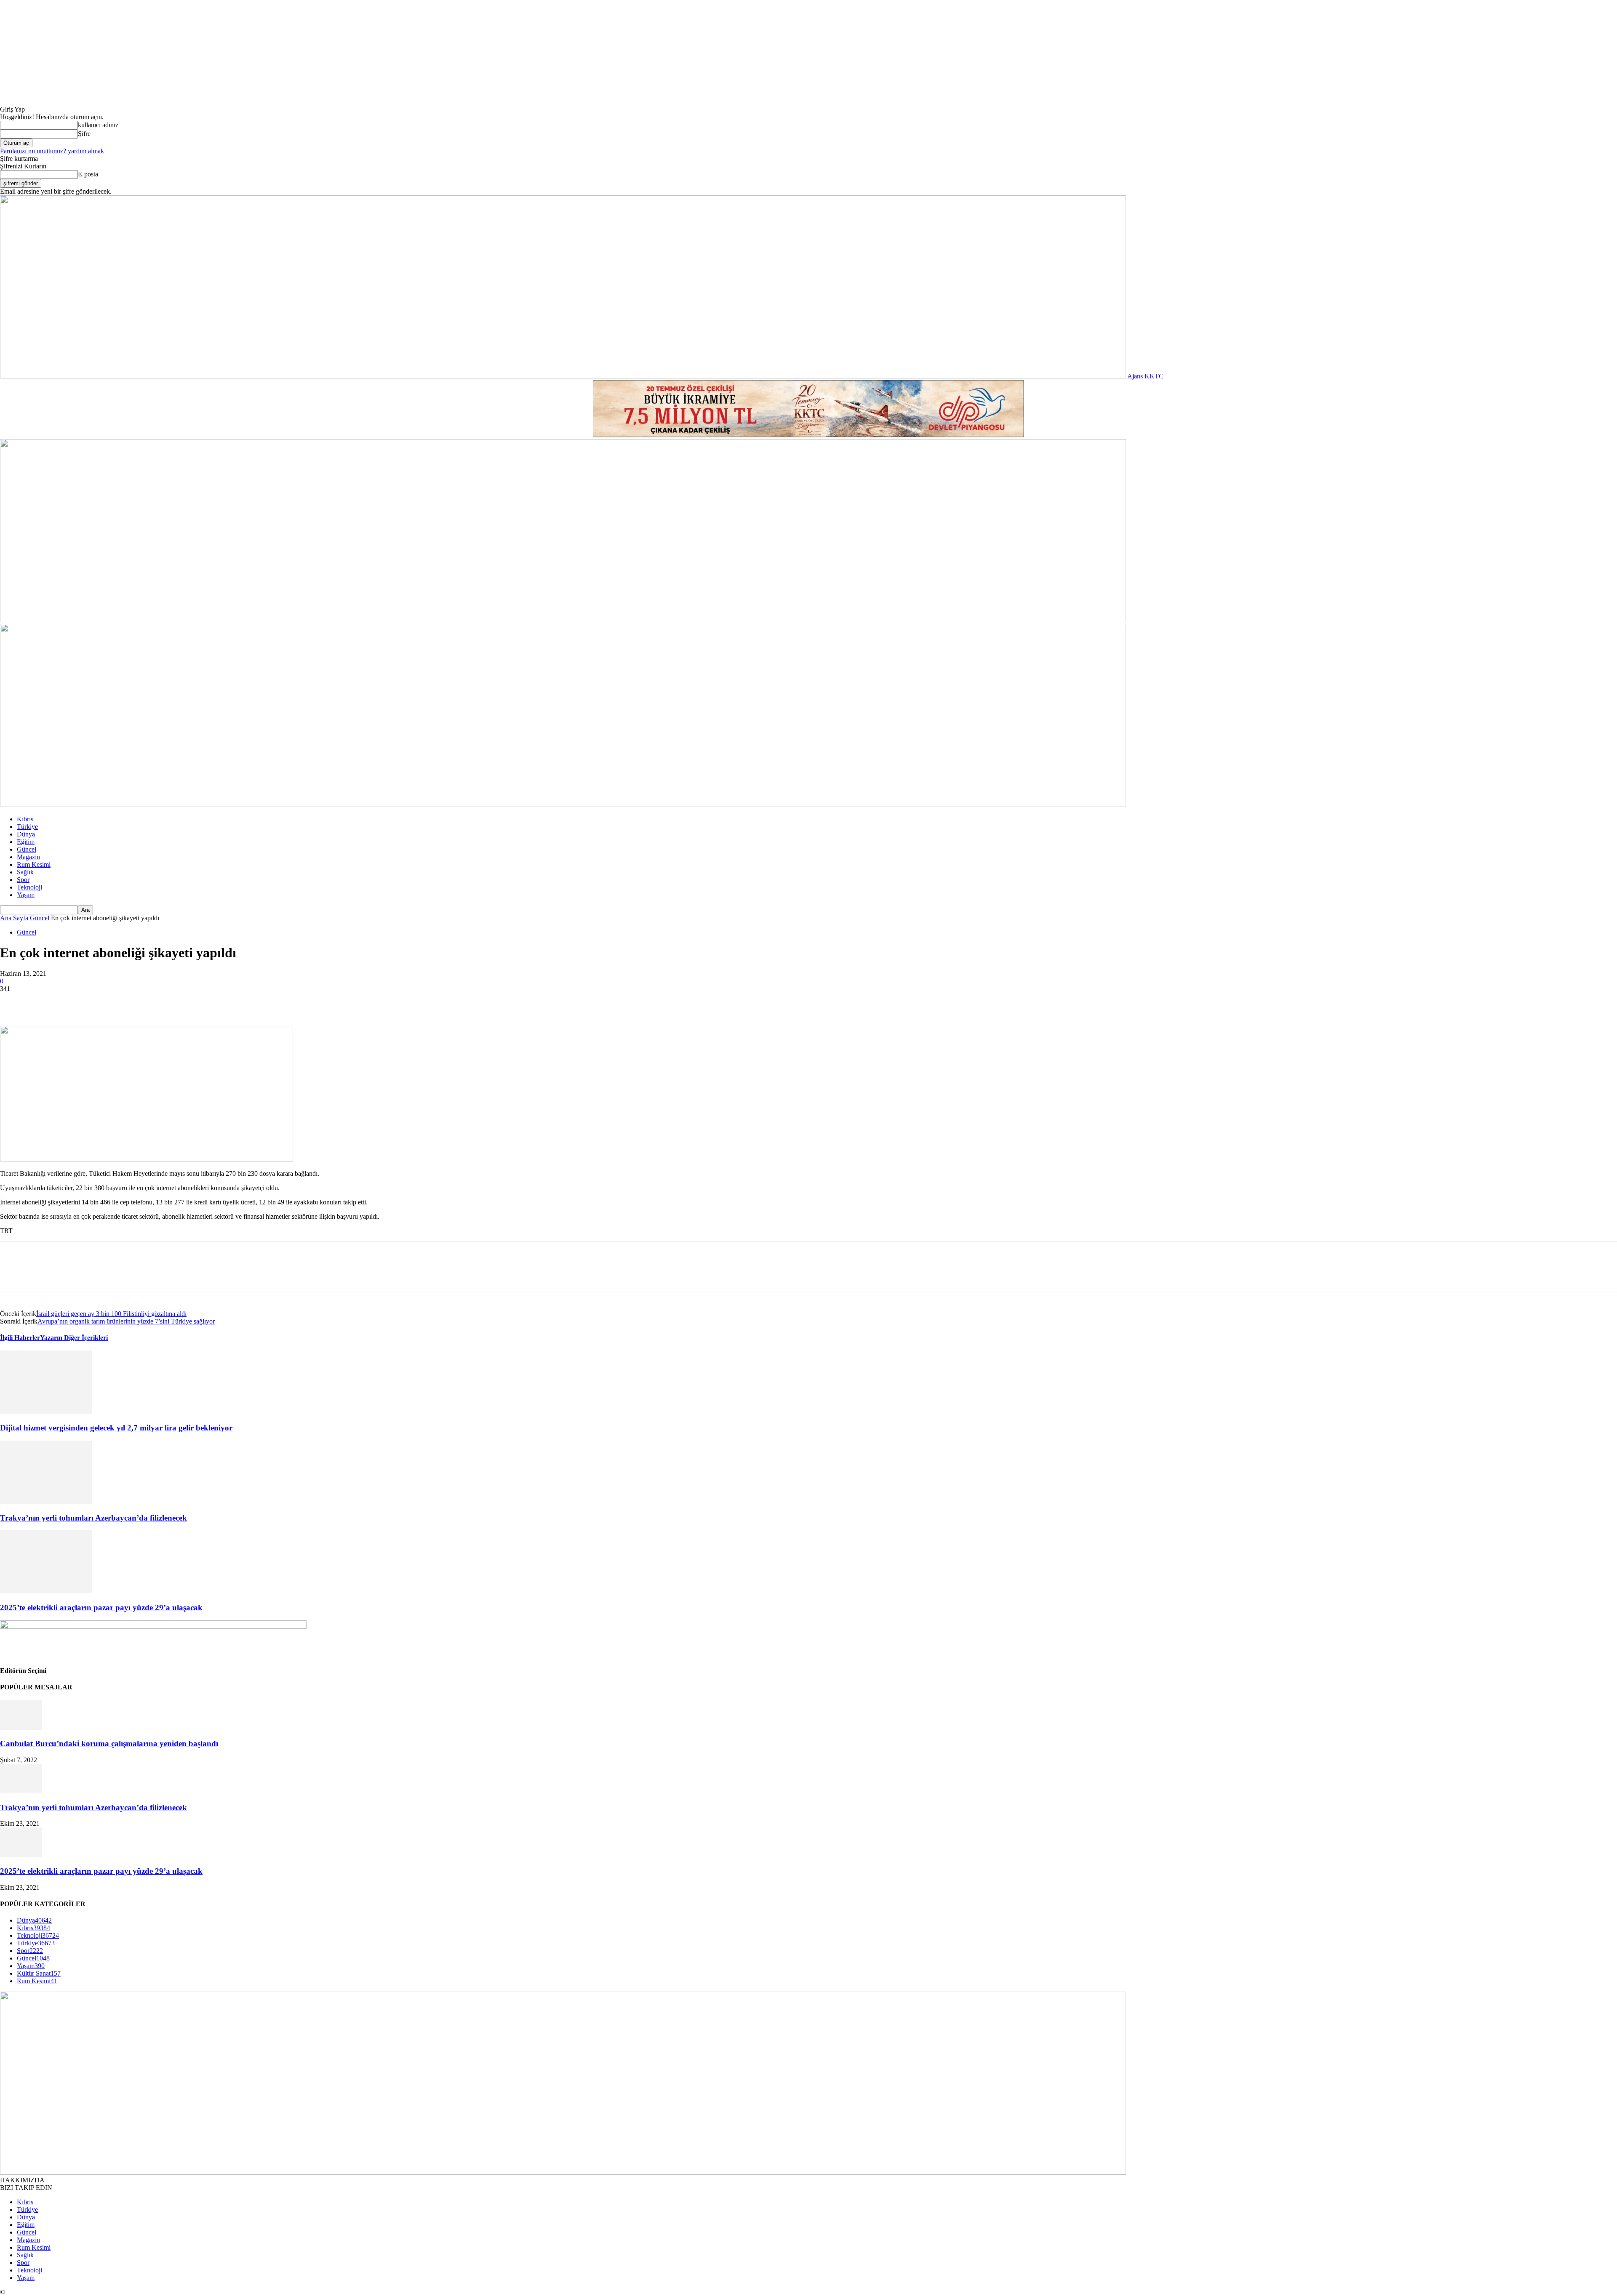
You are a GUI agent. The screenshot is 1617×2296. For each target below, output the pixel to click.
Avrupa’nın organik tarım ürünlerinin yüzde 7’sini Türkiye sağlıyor (126, 1321)
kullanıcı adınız (98, 125)
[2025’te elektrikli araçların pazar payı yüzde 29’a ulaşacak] (46, 1591)
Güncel (27, 849)
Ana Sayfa (14, 918)
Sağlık (25, 872)
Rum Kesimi (34, 864)
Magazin (28, 857)
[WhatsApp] (105, 1002)
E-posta (88, 174)
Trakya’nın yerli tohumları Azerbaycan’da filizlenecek (93, 1518)
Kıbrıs (25, 819)
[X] (44, 1002)
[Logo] (563, 620)
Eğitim (26, 842)
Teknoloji (29, 887)
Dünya (26, 834)
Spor (23, 880)
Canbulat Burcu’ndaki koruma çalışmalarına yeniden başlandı (109, 1743)
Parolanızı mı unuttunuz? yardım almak (52, 151)
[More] (136, 1002)
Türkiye (27, 827)
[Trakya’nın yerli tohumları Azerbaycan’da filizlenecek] (46, 1501)
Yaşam (26, 895)
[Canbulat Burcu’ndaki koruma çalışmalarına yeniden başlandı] (21, 1727)
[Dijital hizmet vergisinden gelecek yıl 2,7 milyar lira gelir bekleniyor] (46, 1411)
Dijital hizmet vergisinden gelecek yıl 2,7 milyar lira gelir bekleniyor (116, 1428)
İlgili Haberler (20, 1338)
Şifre (84, 134)
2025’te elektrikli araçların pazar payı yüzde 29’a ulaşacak (101, 1607)
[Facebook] (14, 1002)
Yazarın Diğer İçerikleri (74, 1338)
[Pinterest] (75, 1002)
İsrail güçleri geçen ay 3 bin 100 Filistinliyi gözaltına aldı (111, 1314)
